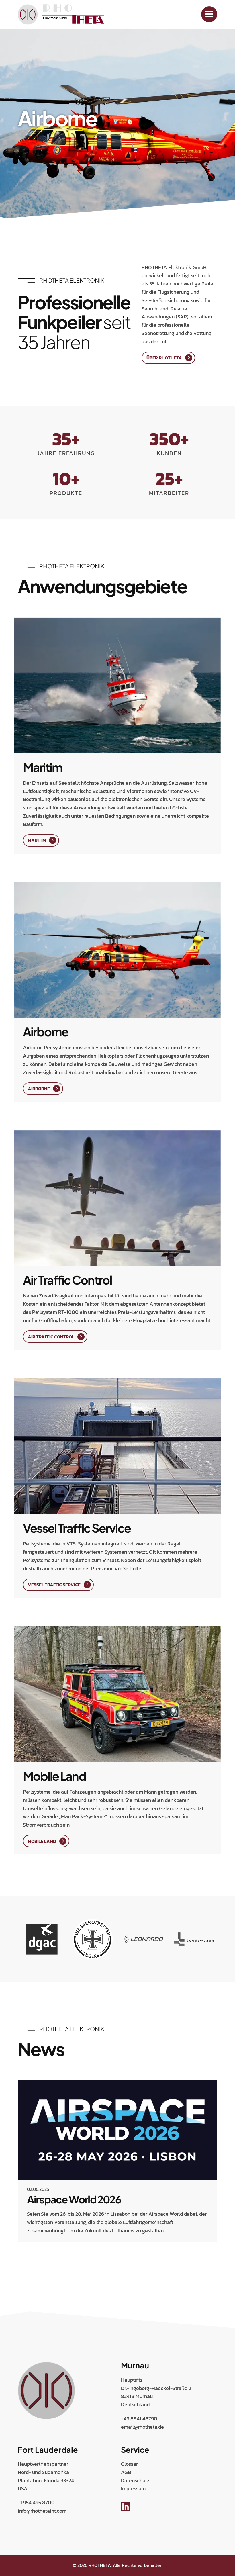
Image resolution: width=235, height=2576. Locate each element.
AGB (126, 2472)
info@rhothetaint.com (42, 2511)
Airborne (39, 1089)
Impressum (133, 2488)
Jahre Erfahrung (66, 453)
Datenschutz (135, 2480)
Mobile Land (42, 1841)
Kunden (169, 453)
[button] (19, 2263)
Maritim (37, 840)
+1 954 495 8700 (36, 2502)
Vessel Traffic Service (54, 1585)
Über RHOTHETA (164, 358)
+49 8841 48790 (139, 2419)
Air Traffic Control (51, 1337)
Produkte (66, 493)
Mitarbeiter (169, 493)
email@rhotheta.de (142, 2427)
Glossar (129, 2464)
